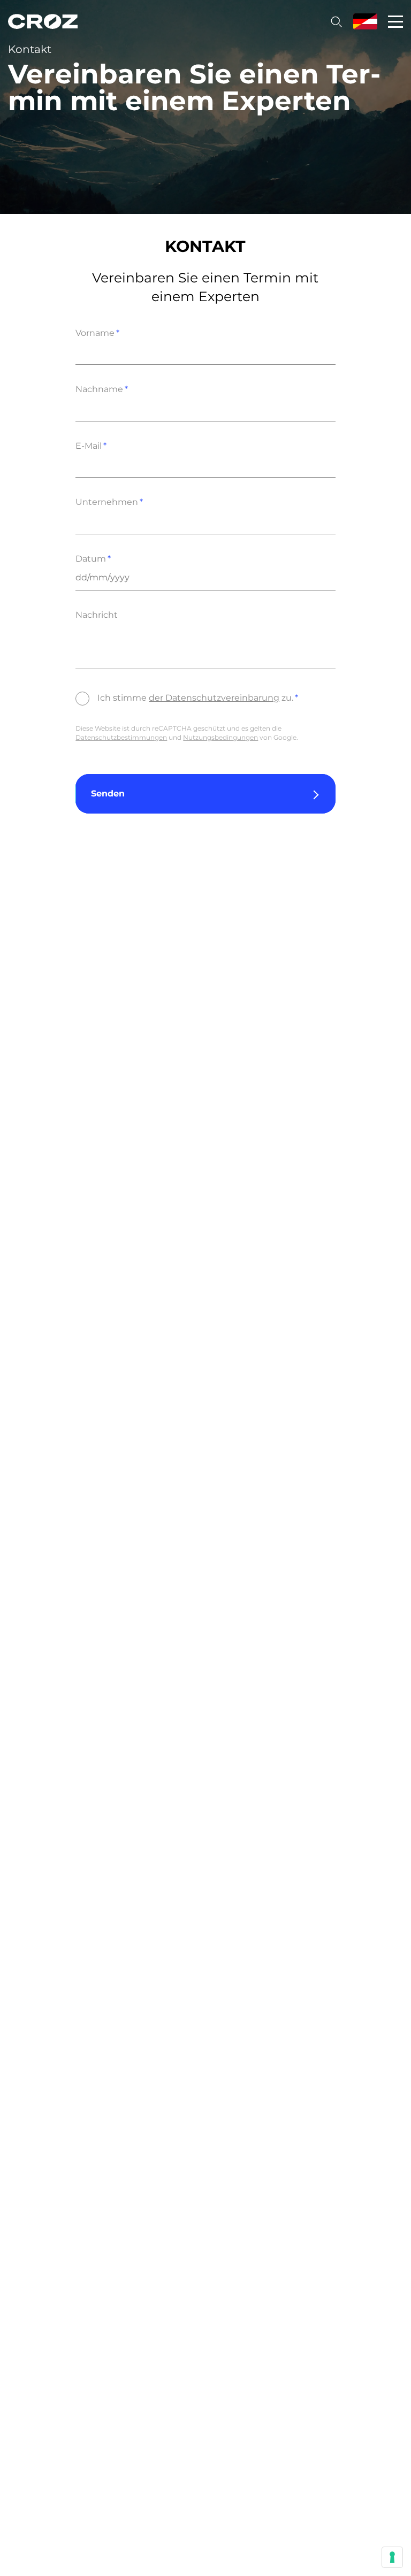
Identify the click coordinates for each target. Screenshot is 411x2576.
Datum (91, 559)
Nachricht (97, 615)
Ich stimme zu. (195, 698)
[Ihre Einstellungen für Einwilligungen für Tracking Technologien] (392, 2557)
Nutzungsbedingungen (220, 737)
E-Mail (89, 446)
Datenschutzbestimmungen (121, 737)
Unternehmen (107, 502)
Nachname (99, 389)
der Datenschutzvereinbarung (214, 698)
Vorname (95, 333)
